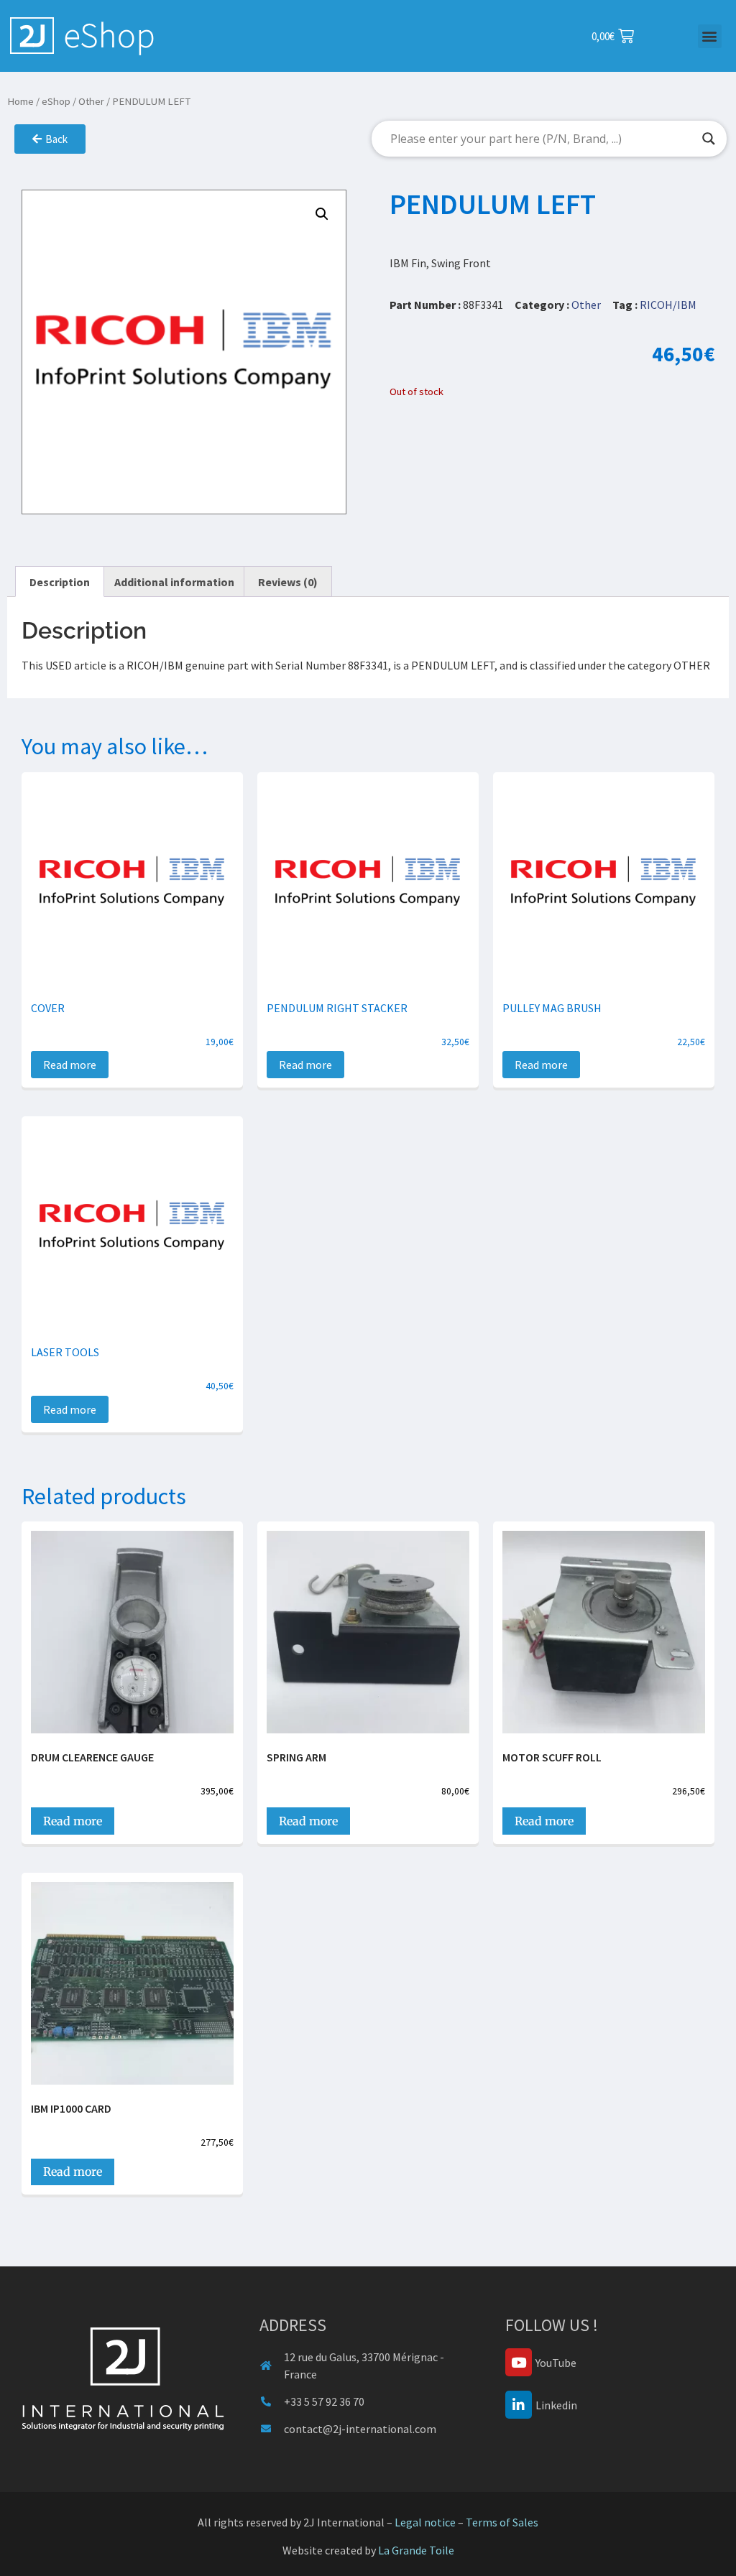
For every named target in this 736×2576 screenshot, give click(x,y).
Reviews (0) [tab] (288, 582)
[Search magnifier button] (709, 139)
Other (91, 101)
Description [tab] (60, 582)
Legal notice (425, 2522)
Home (20, 101)
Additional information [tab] (174, 582)
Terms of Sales (502, 2522)
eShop (56, 101)
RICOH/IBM (668, 305)
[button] (710, 36)
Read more (70, 1065)
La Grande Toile (416, 2550)
